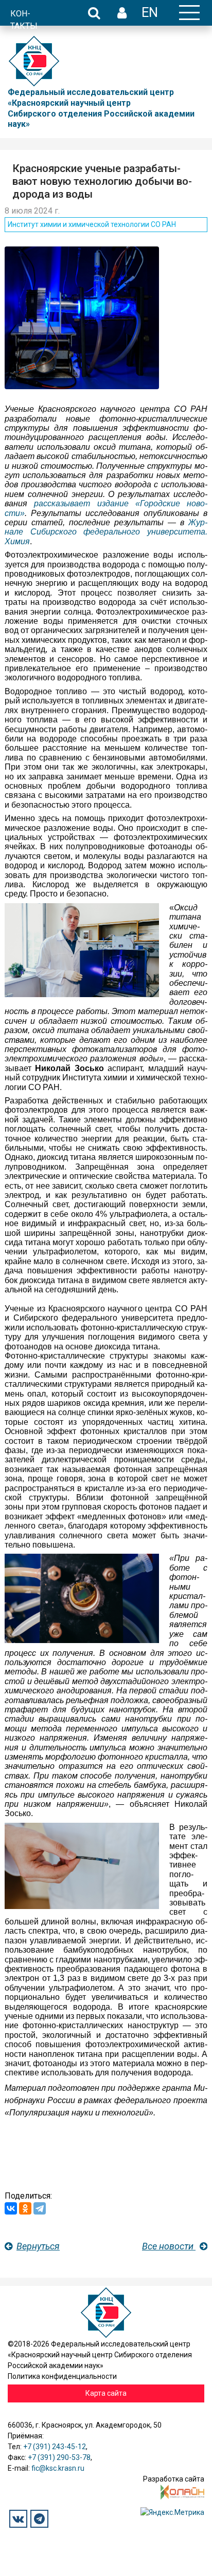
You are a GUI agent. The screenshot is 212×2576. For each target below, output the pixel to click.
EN (150, 12)
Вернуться (38, 2246)
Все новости (169, 2246)
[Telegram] (40, 2208)
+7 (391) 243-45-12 (55, 2447)
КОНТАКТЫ (24, 20)
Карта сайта (106, 2393)
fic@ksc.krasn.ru (58, 2468)
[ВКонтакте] (11, 2208)
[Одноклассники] (25, 2208)
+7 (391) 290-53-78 (59, 2457)
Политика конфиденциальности (62, 2376)
